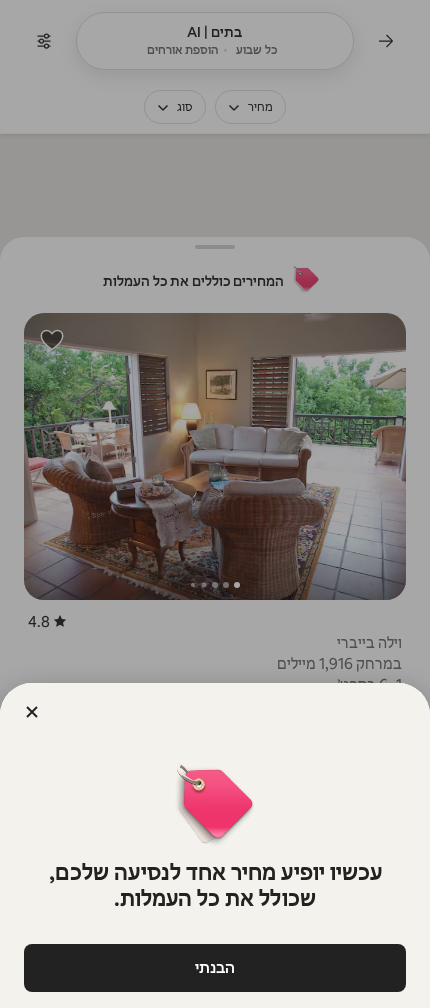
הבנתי (215, 967)
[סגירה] (32, 712)
